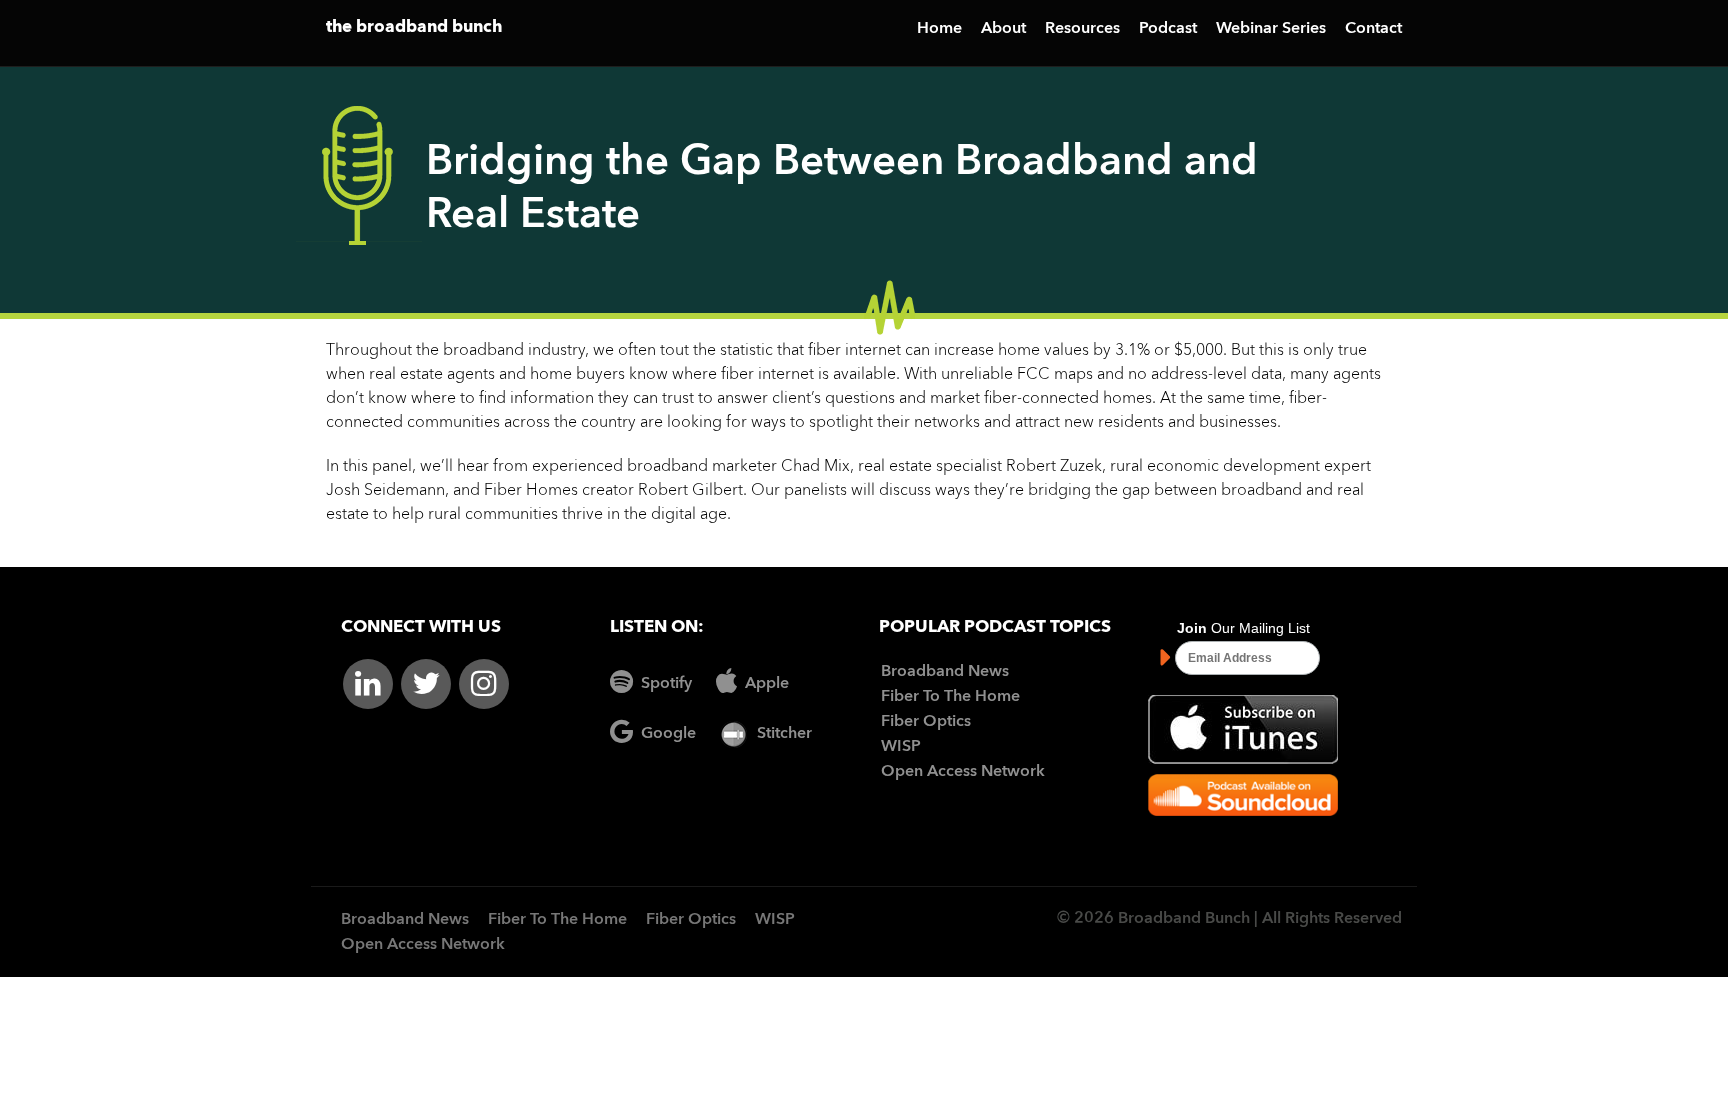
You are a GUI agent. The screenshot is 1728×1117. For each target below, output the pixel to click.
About (1003, 29)
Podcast (1168, 29)
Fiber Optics (926, 722)
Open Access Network (963, 772)
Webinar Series (1271, 29)
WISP (901, 747)
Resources (1082, 29)
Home (939, 29)
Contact (1373, 29)
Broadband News (945, 672)
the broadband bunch (414, 27)
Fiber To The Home (950, 697)
